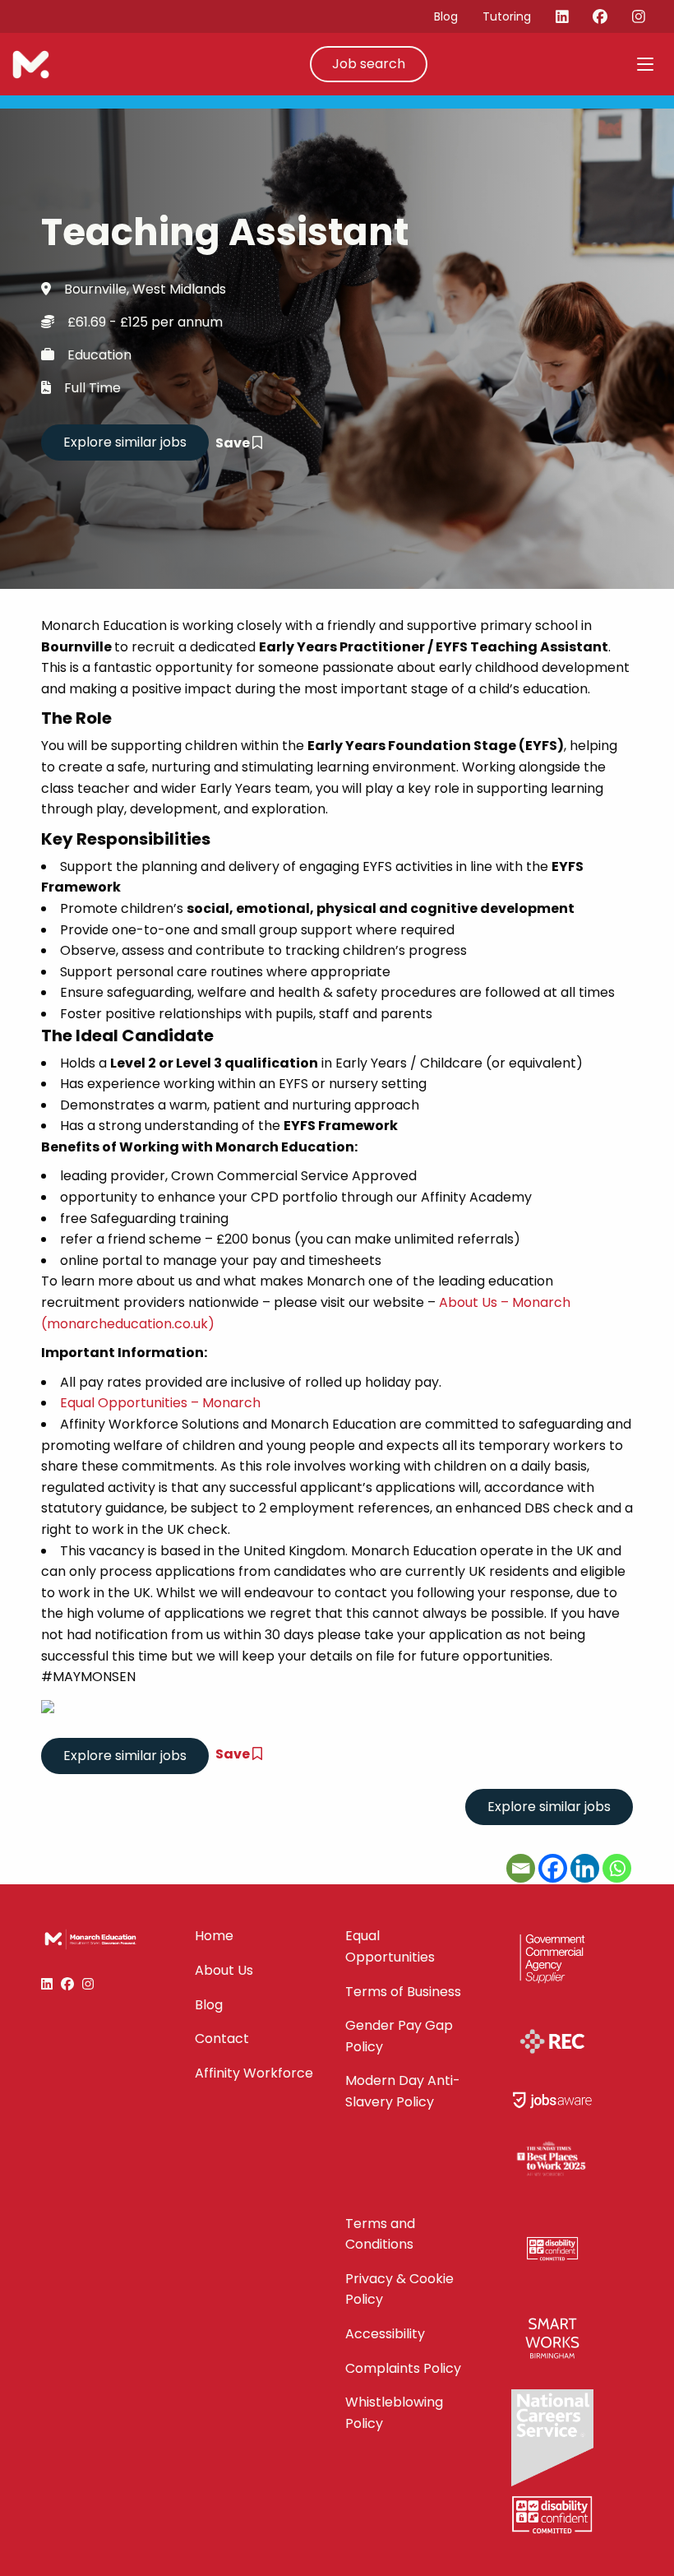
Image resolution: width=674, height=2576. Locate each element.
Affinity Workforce (254, 2073)
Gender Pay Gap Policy (399, 2036)
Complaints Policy (403, 2368)
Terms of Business (403, 1992)
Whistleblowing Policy (394, 2413)
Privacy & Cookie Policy (399, 2289)
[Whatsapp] (617, 1868)
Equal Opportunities (390, 1946)
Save (234, 443)
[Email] (521, 1868)
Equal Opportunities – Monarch (160, 1403)
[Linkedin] (585, 1868)
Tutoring (507, 16)
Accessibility (385, 2334)
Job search (369, 64)
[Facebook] (553, 1868)
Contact (222, 2039)
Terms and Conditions (380, 2234)
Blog (446, 16)
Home (214, 1936)
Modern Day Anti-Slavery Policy (403, 2091)
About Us (224, 1970)
